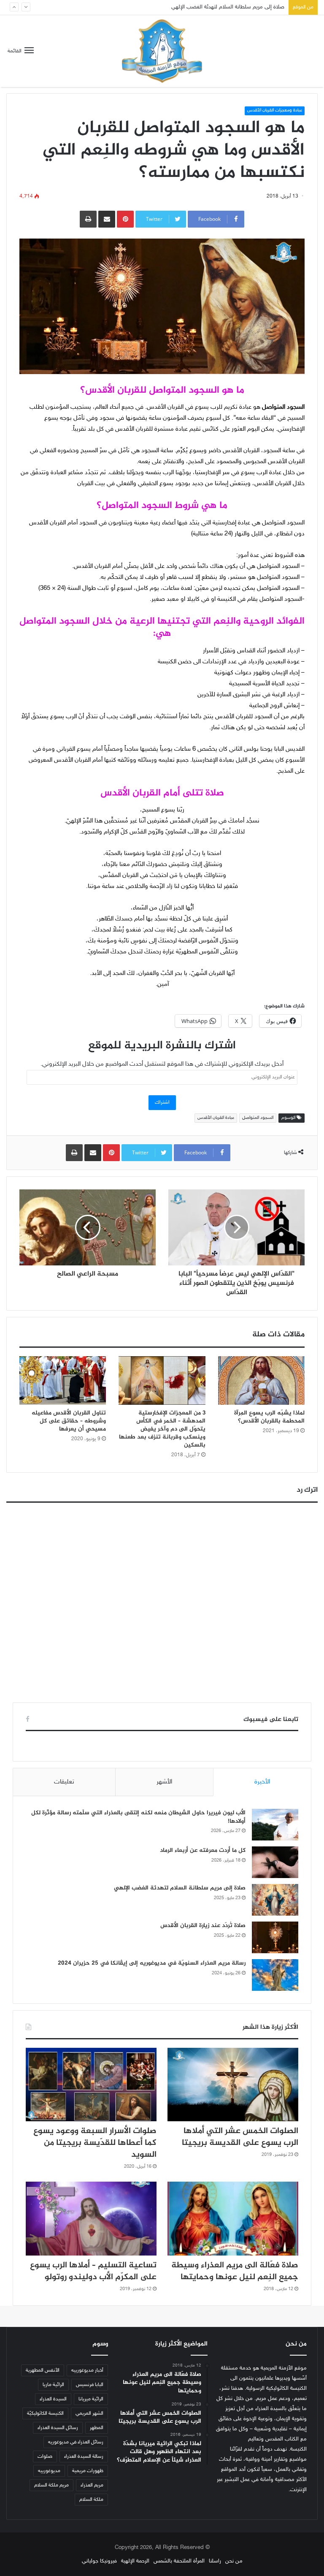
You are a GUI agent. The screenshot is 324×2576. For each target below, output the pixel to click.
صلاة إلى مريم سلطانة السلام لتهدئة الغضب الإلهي (180, 1888)
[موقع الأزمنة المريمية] (162, 51)
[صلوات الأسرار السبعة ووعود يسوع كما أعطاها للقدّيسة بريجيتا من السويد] (91, 2085)
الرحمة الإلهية (135, 2561)
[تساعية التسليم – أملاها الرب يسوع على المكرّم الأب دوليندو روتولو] (91, 2219)
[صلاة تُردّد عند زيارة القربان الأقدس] (275, 1937)
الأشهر (164, 1782)
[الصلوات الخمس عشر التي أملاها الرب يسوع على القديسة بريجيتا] (233, 2085)
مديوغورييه (49, 2471)
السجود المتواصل (258, 1118)
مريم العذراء (92, 2485)
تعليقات (64, 1782)
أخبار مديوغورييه (87, 2370)
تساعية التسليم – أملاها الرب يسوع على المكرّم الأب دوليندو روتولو (93, 2271)
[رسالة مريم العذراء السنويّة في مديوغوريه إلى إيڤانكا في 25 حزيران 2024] (275, 1975)
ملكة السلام (91, 2500)
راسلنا (215, 2561)
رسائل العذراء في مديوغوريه (76, 2442)
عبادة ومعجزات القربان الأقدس (275, 110)
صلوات (45, 2457)
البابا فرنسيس (90, 2385)
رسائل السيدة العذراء (58, 2428)
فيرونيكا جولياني (99, 2561)
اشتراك (162, 1102)
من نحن (234, 2561)
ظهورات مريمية (88, 2471)
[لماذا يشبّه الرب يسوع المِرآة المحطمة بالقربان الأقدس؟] (261, 1381)
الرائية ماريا (53, 2385)
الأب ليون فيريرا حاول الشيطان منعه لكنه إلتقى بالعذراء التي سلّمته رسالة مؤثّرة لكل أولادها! (138, 1817)
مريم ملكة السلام (51, 2485)
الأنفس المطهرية (43, 2370)
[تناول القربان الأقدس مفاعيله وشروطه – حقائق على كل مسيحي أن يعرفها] (63, 1381)
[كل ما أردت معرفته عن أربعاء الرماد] (275, 1862)
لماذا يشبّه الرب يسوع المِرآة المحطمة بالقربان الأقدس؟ (269, 1417)
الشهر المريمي (89, 2413)
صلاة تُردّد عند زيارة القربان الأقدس (247, 7)
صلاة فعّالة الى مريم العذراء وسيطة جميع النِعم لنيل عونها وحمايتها (235, 2271)
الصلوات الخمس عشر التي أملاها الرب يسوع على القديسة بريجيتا (240, 2137)
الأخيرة (262, 1782)
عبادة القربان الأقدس (216, 1118)
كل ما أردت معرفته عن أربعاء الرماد (203, 1850)
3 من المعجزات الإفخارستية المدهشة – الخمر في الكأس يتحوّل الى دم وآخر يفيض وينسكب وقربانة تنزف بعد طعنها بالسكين (162, 1429)
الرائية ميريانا (91, 2399)
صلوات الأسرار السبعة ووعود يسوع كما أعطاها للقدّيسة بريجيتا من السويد (95, 2143)
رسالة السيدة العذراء (84, 2457)
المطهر (97, 2428)
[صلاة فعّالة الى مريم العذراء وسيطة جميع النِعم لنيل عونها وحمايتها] (233, 2219)
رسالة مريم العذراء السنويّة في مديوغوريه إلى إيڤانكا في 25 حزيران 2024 (152, 1963)
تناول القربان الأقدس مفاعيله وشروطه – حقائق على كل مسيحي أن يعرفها (69, 1421)
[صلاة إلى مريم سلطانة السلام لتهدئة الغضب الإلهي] (275, 1900)
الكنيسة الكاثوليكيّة (45, 2413)
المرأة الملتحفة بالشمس (179, 2561)
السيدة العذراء (53, 2399)
